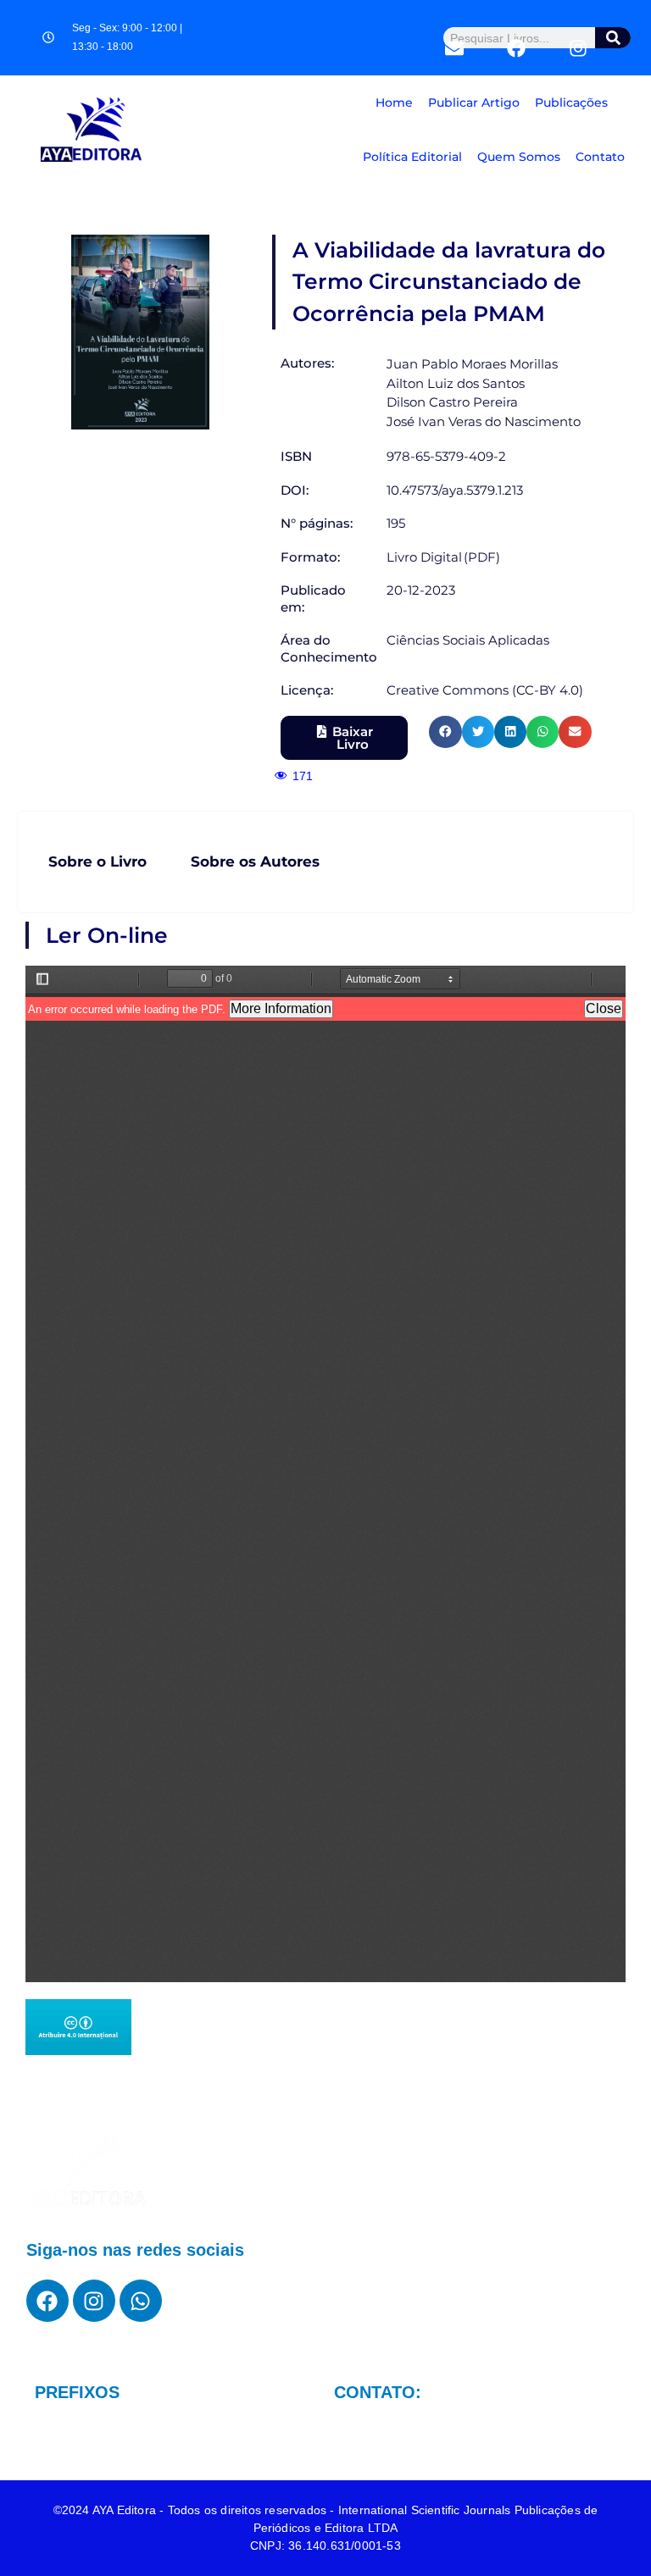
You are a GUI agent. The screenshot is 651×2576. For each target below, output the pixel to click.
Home (394, 102)
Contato (600, 157)
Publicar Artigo (474, 102)
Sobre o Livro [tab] (97, 861)
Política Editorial (412, 157)
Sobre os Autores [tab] (255, 861)
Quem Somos (519, 157)
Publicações (571, 102)
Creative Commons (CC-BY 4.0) (485, 690)
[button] (445, 732)
